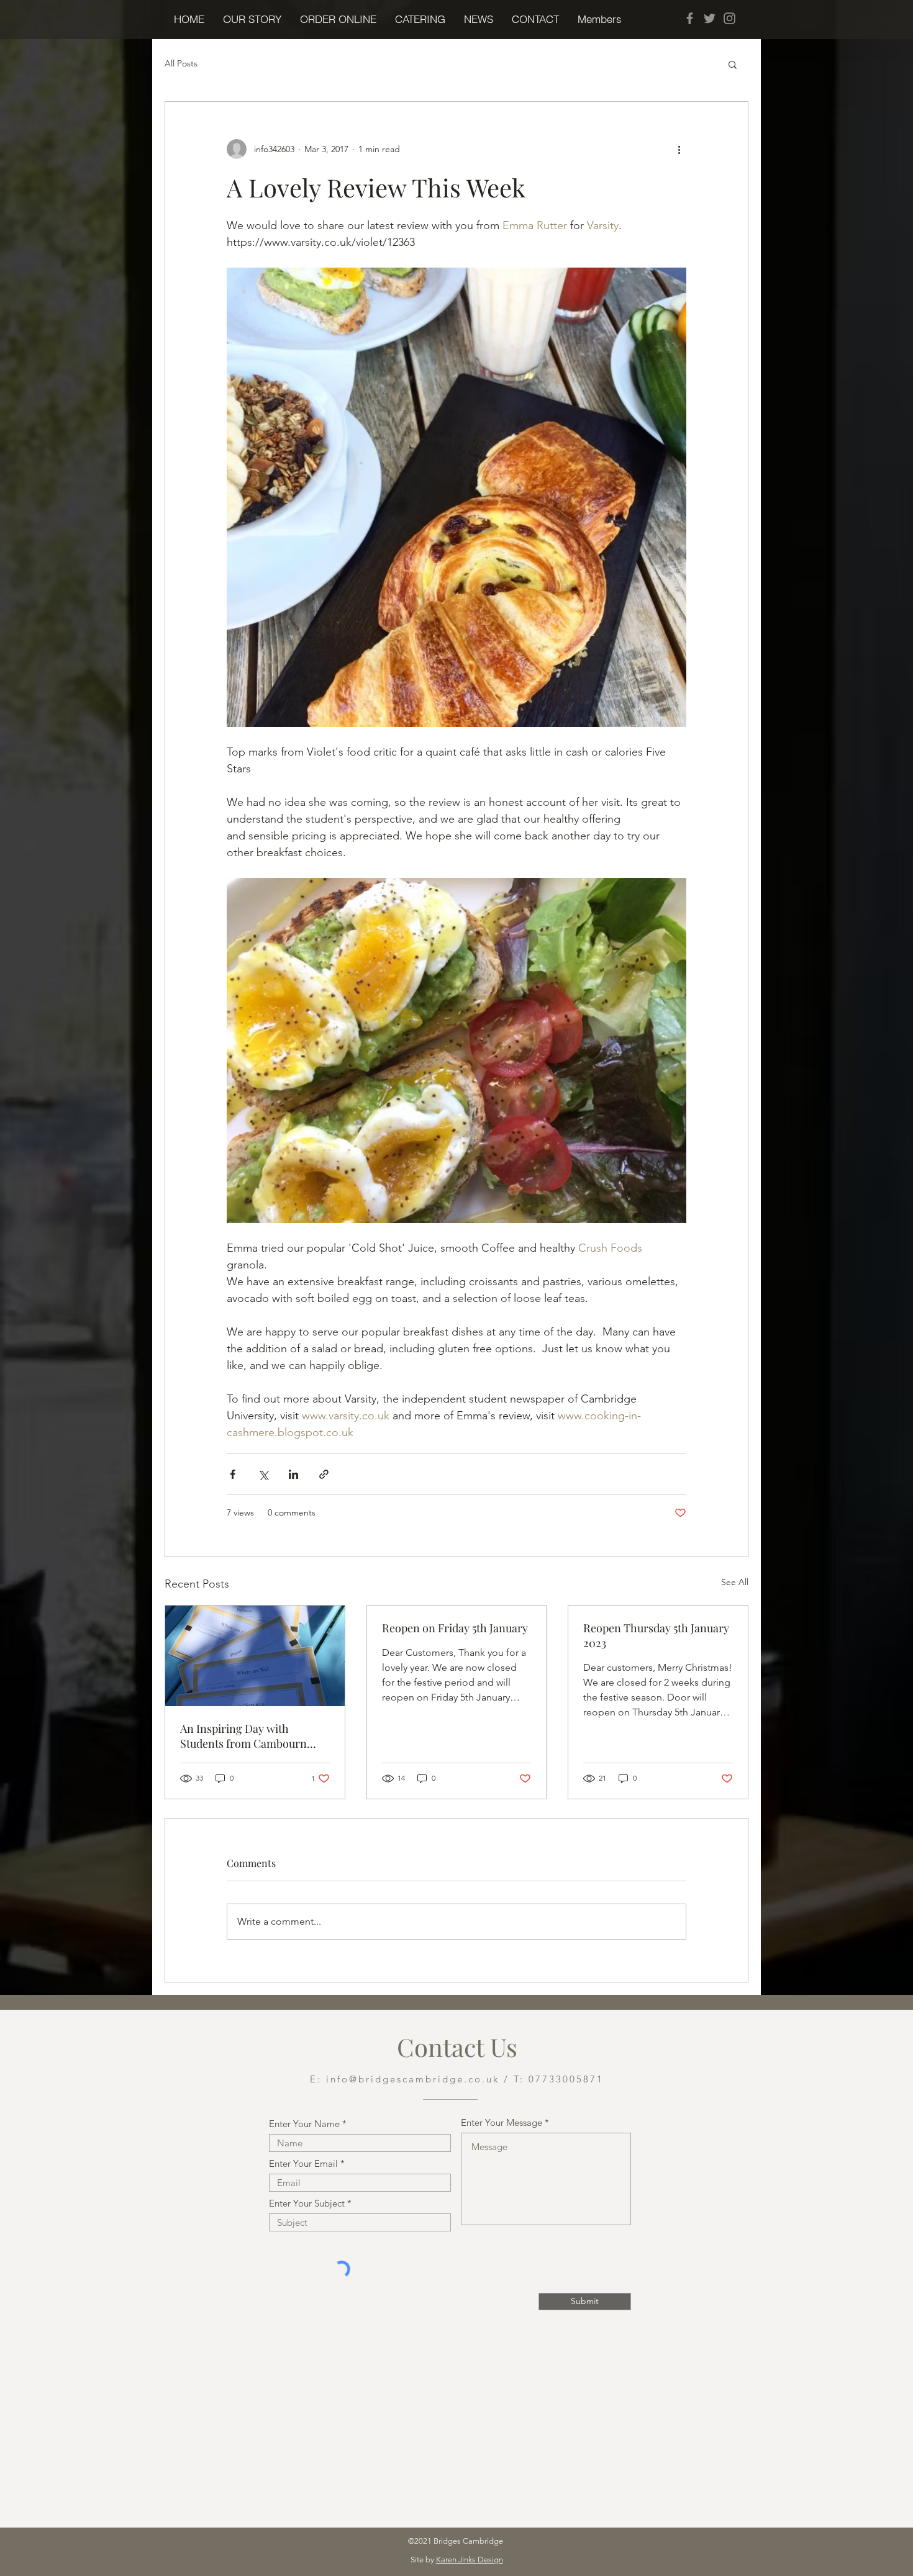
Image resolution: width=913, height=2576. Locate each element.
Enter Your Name (304, 2124)
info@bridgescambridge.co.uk (413, 2079)
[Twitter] (710, 18)
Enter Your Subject (307, 2203)
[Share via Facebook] (233, 1474)
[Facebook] (690, 18)
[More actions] (679, 149)
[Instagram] (729, 18)
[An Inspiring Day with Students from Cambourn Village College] (255, 1656)
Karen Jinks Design (470, 2560)
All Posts (181, 63)
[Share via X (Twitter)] (263, 1474)
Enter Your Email (303, 2163)
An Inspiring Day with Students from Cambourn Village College (243, 1736)
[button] (338, 19)
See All (735, 1582)
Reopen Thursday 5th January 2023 (656, 1635)
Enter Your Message (502, 2122)
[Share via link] (324, 1474)
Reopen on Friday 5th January (455, 1628)
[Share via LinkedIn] (293, 1474)
